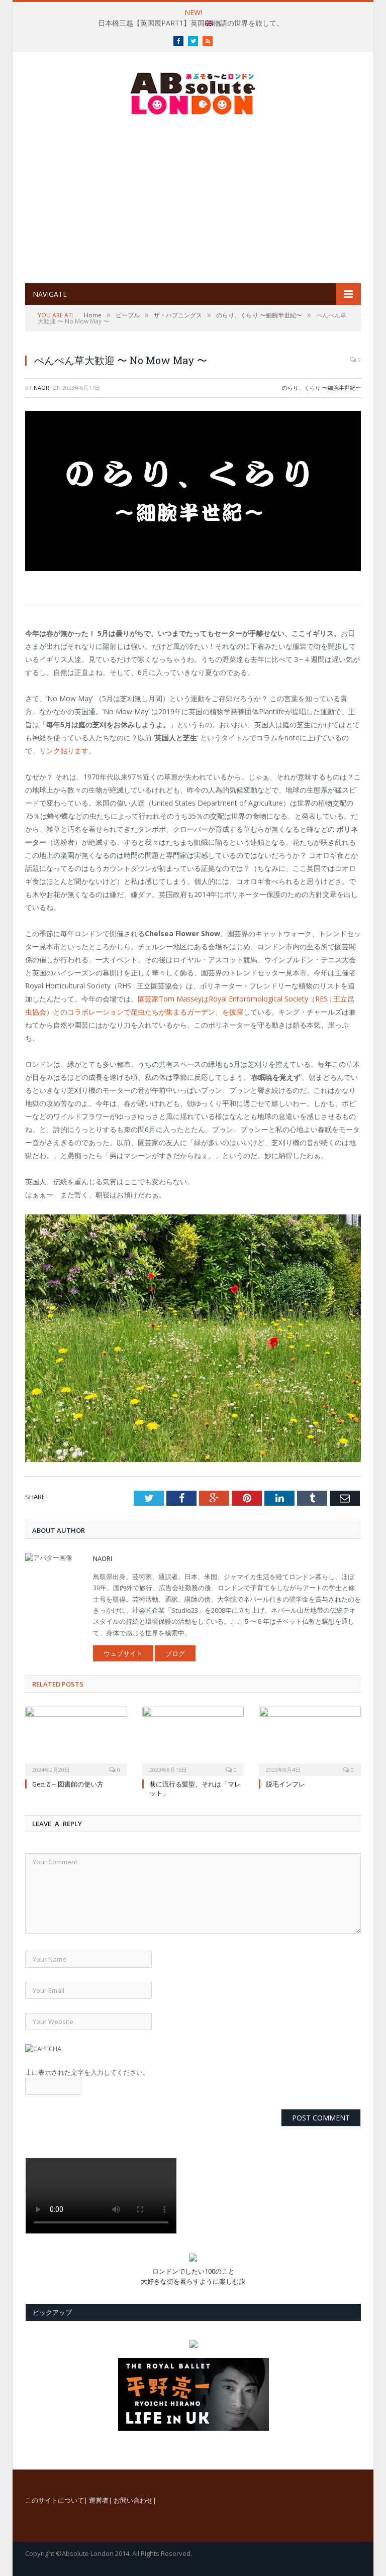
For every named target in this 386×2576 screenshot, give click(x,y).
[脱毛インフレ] (310, 1740)
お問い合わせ (133, 2500)
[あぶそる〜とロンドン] (193, 91)
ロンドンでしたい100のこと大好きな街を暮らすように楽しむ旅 (193, 2276)
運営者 (99, 2500)
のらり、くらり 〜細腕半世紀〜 (321, 387)
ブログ (175, 1653)
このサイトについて (55, 2500)
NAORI (42, 387)
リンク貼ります (64, 751)
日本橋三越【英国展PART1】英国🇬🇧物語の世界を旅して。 (191, 23)
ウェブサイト (123, 1653)
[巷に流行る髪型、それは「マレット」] (193, 1740)
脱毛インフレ (285, 1784)
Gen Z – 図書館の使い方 (68, 1784)
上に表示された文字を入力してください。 (87, 2072)
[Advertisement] (206, 199)
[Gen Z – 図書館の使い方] (76, 1740)
